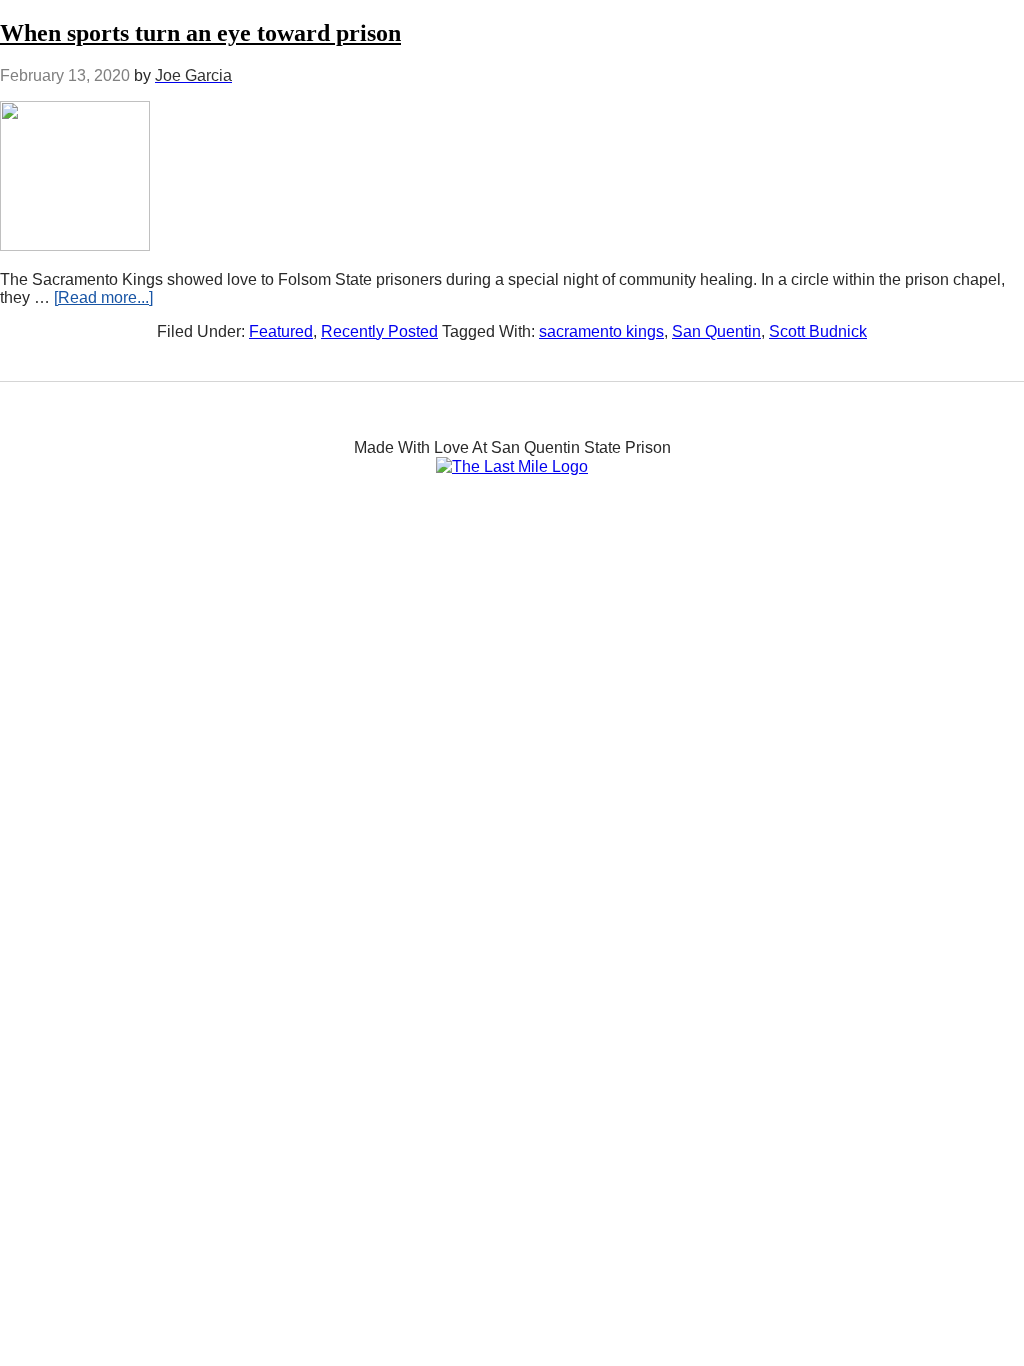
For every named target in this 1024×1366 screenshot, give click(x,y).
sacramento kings (601, 331)
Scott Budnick (818, 331)
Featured (281, 331)
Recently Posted (379, 331)
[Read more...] (103, 297)
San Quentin (716, 331)
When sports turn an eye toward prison (200, 33)
